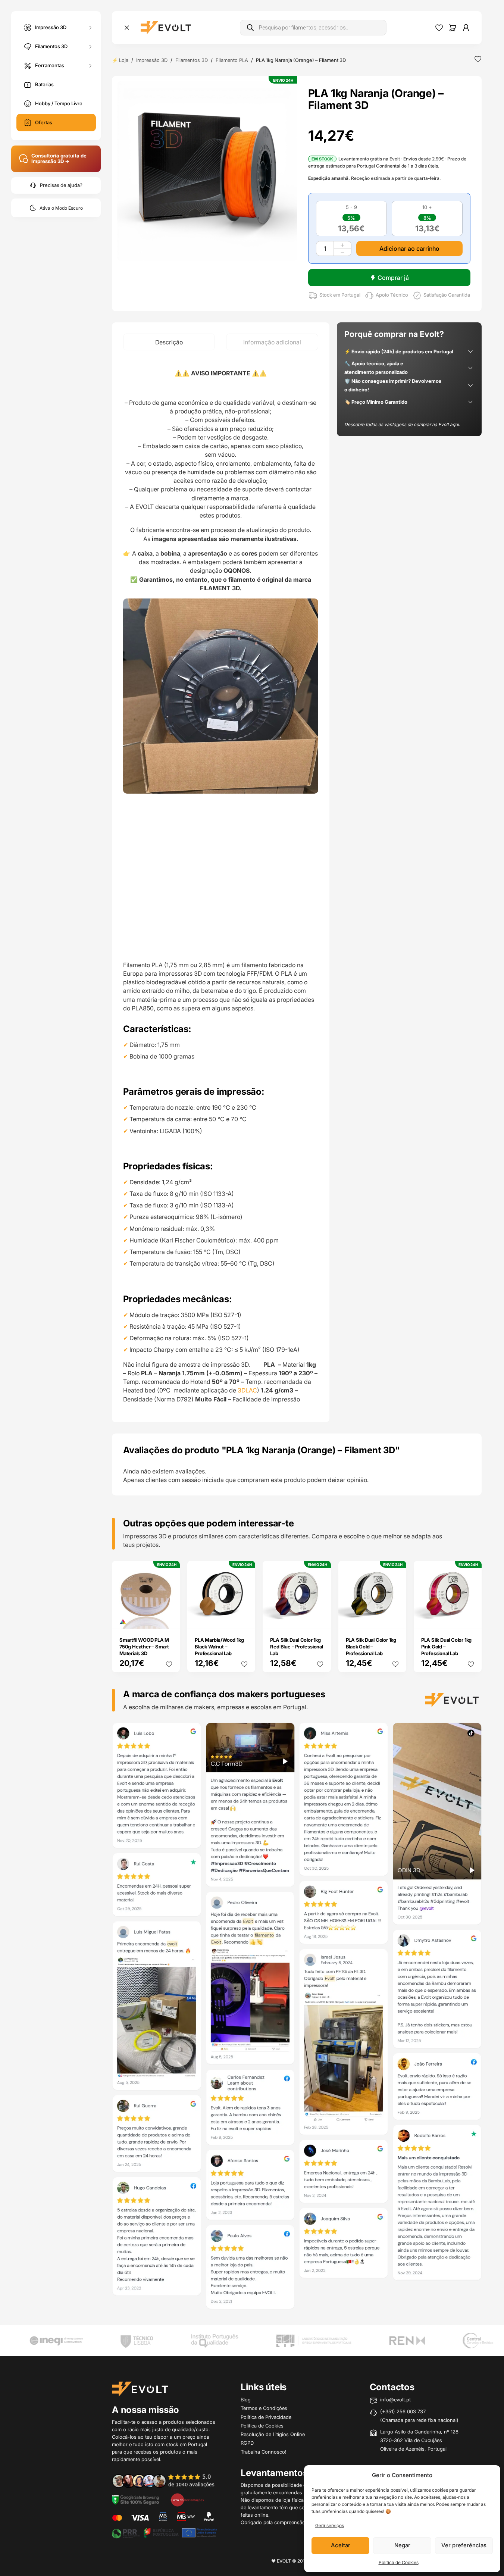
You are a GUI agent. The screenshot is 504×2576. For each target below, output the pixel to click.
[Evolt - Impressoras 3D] (166, 28)
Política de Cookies (399, 2562)
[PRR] (164, 2532)
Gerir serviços (330, 2525)
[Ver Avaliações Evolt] (297, 2018)
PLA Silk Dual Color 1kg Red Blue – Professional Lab (296, 1647)
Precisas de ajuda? (61, 185)
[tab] (169, 342)
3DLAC (247, 1390)
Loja (124, 60)
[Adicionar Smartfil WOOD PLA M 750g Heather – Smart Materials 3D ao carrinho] (169, 1618)
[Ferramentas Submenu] (90, 65)
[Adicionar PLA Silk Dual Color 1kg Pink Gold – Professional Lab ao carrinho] (471, 1618)
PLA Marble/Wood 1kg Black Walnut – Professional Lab (219, 1647)
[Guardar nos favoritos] (478, 59)
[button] (207, 171)
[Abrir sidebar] (127, 28)
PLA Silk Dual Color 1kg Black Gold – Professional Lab (371, 1647)
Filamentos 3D (51, 46)
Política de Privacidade (266, 2417)
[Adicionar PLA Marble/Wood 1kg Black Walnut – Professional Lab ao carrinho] (245, 1618)
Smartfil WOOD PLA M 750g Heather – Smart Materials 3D (144, 1647)
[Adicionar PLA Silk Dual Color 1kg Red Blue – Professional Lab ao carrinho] (320, 1618)
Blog (246, 2400)
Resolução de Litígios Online (273, 2434)
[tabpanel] (221, 886)
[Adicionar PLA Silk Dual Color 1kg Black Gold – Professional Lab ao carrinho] (395, 1618)
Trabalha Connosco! (264, 2452)
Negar (402, 2545)
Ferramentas (50, 65)
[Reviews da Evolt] (168, 2480)
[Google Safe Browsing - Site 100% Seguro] (135, 2500)
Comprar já (393, 278)
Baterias (44, 84)
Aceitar (341, 2545)
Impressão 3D (51, 27)
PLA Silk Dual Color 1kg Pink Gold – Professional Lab (446, 1647)
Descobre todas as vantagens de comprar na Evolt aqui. (402, 424)
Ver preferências (464, 2545)
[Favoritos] (439, 28)
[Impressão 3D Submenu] (90, 27)
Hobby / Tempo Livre (59, 103)
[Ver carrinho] (453, 28)
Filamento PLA (232, 60)
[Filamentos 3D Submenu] (90, 46)
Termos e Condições (264, 2408)
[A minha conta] (466, 28)
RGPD (247, 2443)
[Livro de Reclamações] (187, 2500)
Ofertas (44, 122)
